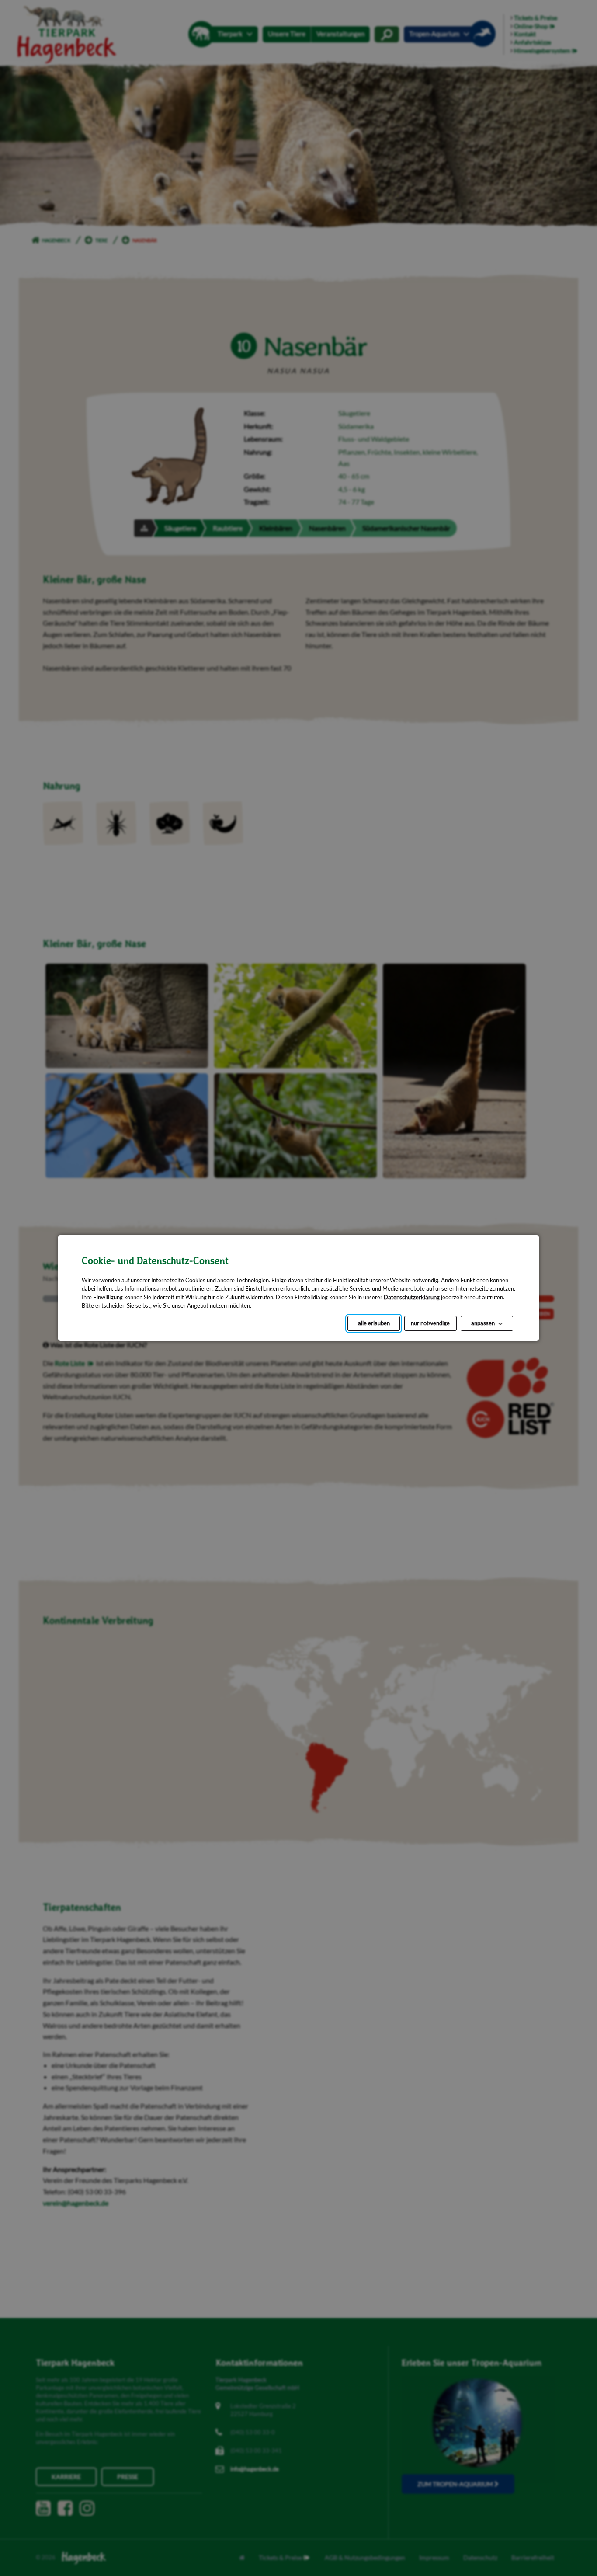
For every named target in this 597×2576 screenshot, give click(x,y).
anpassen (483, 1323)
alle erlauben (374, 1323)
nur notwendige (430, 1323)
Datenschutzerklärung (412, 1297)
